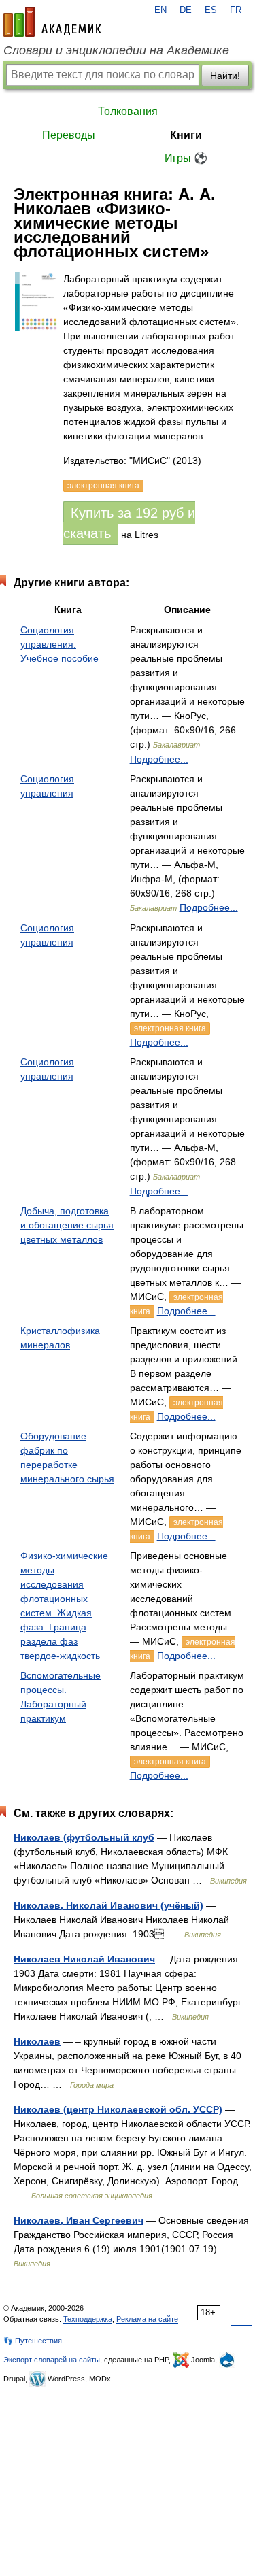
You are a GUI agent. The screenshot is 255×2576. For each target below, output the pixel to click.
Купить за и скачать (129, 523)
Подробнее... (159, 759)
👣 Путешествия (33, 2341)
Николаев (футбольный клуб (84, 1837)
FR (236, 10)
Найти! (225, 76)
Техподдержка (88, 2319)
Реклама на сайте (147, 2319)
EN (160, 10)
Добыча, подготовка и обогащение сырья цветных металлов (67, 1225)
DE (186, 10)
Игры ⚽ (186, 158)
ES (211, 10)
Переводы (69, 135)
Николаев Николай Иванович (84, 1959)
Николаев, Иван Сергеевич (79, 2220)
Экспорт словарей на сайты (52, 2360)
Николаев (37, 2041)
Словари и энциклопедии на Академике (116, 50)
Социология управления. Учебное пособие (60, 644)
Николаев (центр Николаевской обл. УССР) (118, 2109)
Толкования (128, 111)
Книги (186, 135)
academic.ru (52, 22)
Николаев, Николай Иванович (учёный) (108, 1905)
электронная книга (170, 1028)
